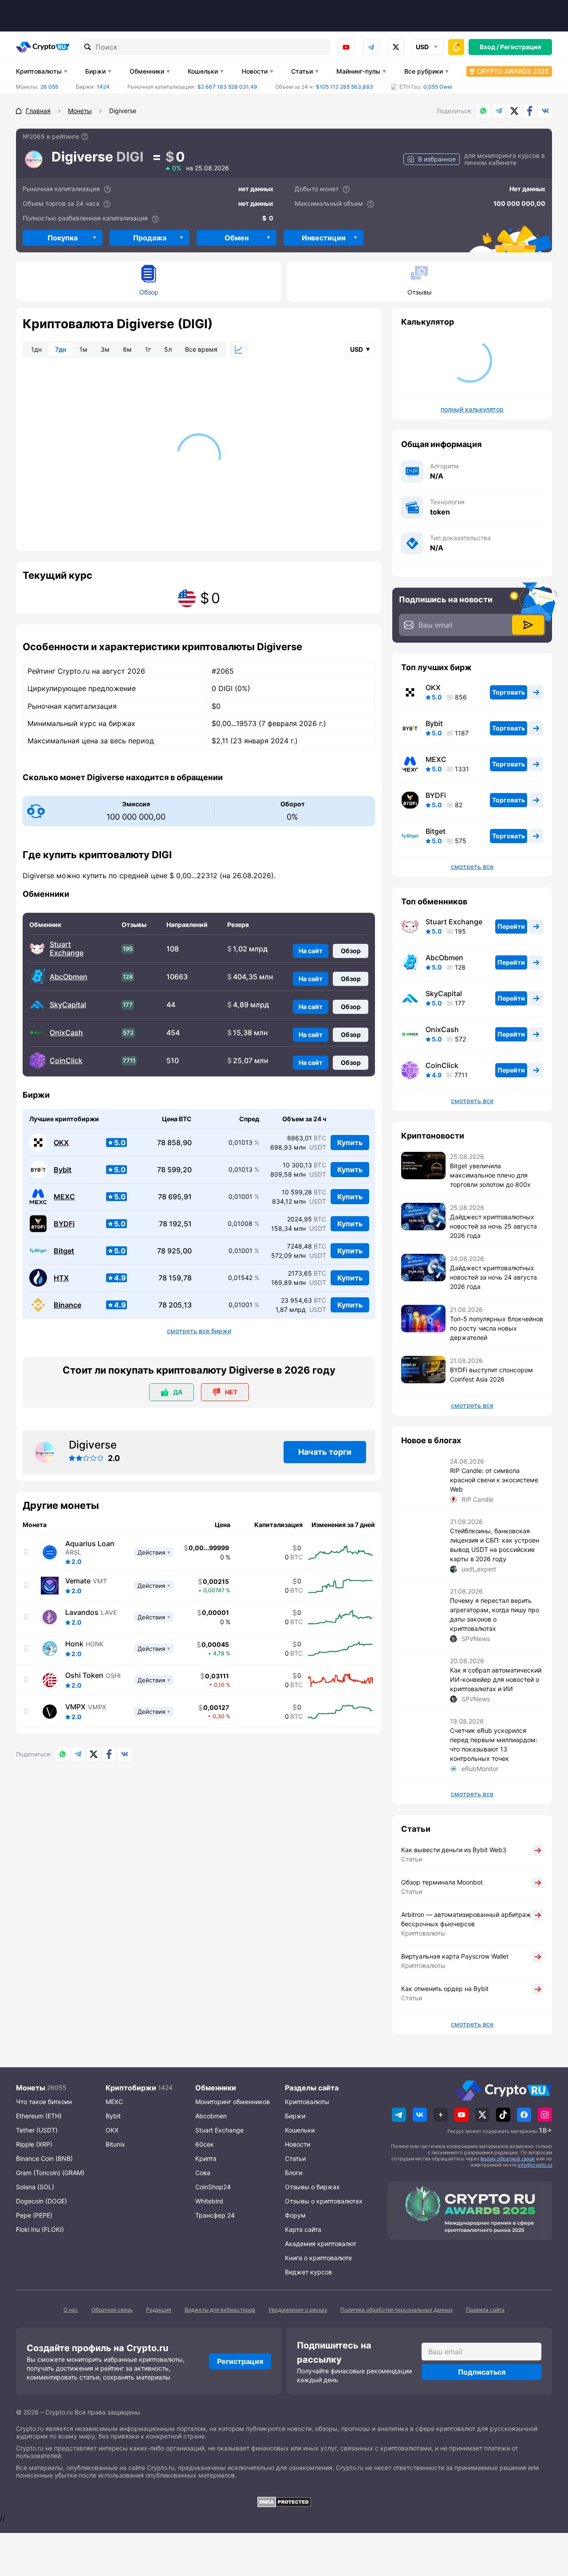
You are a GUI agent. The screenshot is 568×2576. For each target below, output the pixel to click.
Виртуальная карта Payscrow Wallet (455, 1956)
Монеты (31, 2088)
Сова (203, 2173)
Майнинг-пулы (358, 71)
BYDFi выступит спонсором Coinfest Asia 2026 (491, 1374)
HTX (61, 1278)
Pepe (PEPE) (34, 2215)
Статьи (302, 71)
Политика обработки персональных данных (396, 2310)
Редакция (159, 2310)
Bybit (63, 1170)
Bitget (64, 1251)
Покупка (63, 238)
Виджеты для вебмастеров (220, 2310)
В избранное (437, 159)
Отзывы (420, 292)
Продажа (150, 238)
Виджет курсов (308, 2272)
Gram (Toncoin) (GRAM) (50, 2173)
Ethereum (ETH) (39, 2116)
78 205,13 (175, 1305)
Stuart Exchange (67, 949)
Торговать (509, 692)
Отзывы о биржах (312, 2187)
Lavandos (82, 1612)
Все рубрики (424, 71)
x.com (396, 47)
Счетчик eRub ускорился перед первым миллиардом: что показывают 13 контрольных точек (494, 1744)
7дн (61, 349)
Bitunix (115, 2144)
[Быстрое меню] (456, 47)
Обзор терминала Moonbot (442, 1882)
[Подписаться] (528, 625)
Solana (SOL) (35, 2187)
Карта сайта (303, 2229)
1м (83, 349)
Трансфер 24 (215, 2215)
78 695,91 (175, 1197)
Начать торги (325, 1452)
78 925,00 (174, 1251)
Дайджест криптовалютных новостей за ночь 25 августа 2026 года (493, 1226)
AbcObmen (69, 977)
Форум (295, 2215)
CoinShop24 (213, 2187)
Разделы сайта (312, 2088)
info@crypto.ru (535, 2165)
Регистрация (521, 47)
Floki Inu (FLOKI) (40, 2229)
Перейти (511, 926)
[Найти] (88, 47)
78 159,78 (175, 1278)
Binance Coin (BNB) (44, 2158)
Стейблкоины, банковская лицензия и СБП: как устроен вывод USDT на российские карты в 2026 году (495, 1545)
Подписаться (482, 2372)
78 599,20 (174, 1170)
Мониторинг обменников (233, 2102)
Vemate (78, 1581)
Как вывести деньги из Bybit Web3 (454, 1850)
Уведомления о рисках (298, 2310)
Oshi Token (84, 1675)
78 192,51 (175, 1224)
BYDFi (64, 1224)
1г (148, 349)
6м (127, 349)
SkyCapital (68, 1005)
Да (178, 1392)
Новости (255, 71)
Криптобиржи (131, 2088)
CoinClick (66, 1061)
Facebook (530, 111)
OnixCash (66, 1033)
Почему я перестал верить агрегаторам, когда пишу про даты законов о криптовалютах (495, 1614)
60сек (205, 2144)
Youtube (346, 47)
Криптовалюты (39, 71)
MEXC (64, 1197)
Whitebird (209, 2201)
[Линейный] (239, 349)
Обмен (237, 238)
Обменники (147, 71)
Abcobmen (211, 2116)
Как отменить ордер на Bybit (445, 1989)
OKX (61, 1143)
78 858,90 (174, 1143)
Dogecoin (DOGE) (41, 2201)
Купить (350, 1143)
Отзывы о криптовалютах (324, 2201)
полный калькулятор (472, 409)
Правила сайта (485, 2310)
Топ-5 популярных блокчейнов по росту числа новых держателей (497, 1328)
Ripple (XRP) (34, 2144)
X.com (514, 111)
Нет (231, 1392)
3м (105, 349)
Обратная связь (112, 2310)
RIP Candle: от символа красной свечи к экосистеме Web (494, 1480)
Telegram (371, 47)
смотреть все (472, 867)
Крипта (206, 2158)
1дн (36, 349)
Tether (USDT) (37, 2130)
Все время (201, 349)
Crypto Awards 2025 (513, 71)
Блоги (294, 2173)
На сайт (311, 951)
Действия (151, 1552)
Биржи (95, 71)
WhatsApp (483, 111)
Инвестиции (324, 238)
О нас (71, 2310)
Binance (67, 1305)
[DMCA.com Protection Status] (284, 2502)
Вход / (489, 47)
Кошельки (203, 71)
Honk (74, 1644)
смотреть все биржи (199, 1331)
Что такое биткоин (44, 2102)
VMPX (75, 1707)
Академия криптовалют (321, 2244)
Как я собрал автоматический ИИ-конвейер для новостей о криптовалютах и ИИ (496, 1679)
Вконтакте (545, 111)
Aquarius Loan (90, 1543)
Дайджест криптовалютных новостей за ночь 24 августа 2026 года (493, 1277)
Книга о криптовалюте (318, 2258)
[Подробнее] (85, 137)
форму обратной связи (507, 2159)
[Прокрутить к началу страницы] (548, 2521)
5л (168, 349)
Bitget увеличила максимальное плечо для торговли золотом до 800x (490, 1175)
